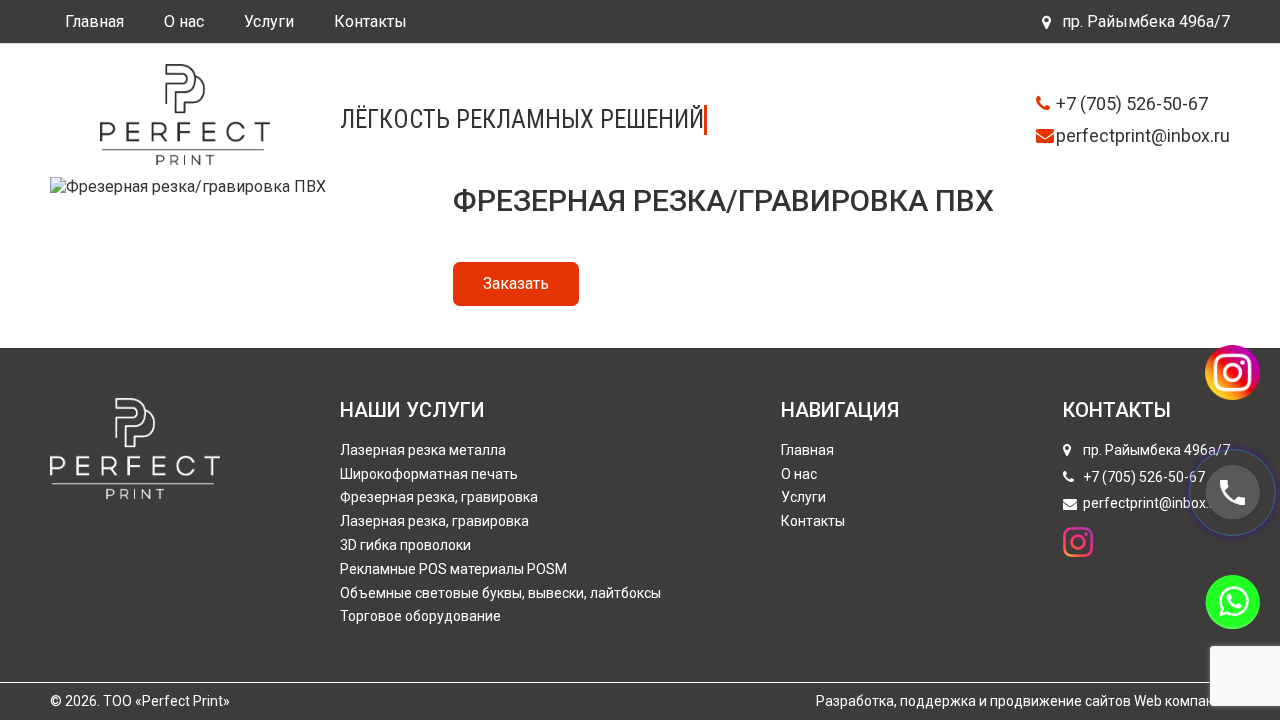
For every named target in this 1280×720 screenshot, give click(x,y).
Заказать (516, 283)
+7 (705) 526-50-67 (1132, 103)
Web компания (1182, 701)
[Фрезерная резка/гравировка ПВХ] (188, 184)
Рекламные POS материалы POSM (453, 569)
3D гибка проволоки (405, 545)
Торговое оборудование (420, 616)
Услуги (269, 21)
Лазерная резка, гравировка (434, 521)
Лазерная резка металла (423, 450)
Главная (94, 21)
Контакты (370, 21)
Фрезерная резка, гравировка (439, 497)
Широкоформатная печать (429, 474)
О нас (184, 21)
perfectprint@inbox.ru (1143, 135)
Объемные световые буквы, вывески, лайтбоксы (500, 593)
